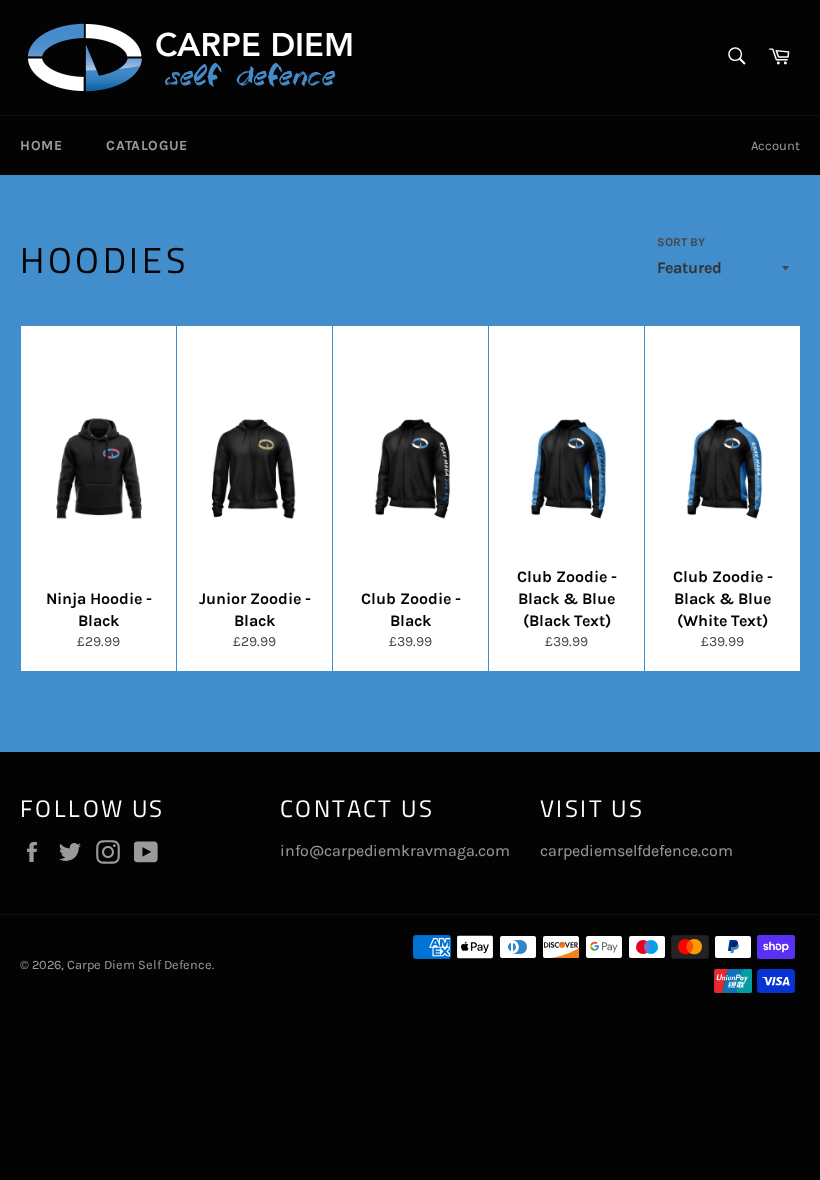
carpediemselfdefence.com (636, 850)
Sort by (681, 242)
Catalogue (146, 145)
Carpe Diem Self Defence (139, 964)
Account (775, 145)
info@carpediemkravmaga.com (395, 850)
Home (41, 145)
